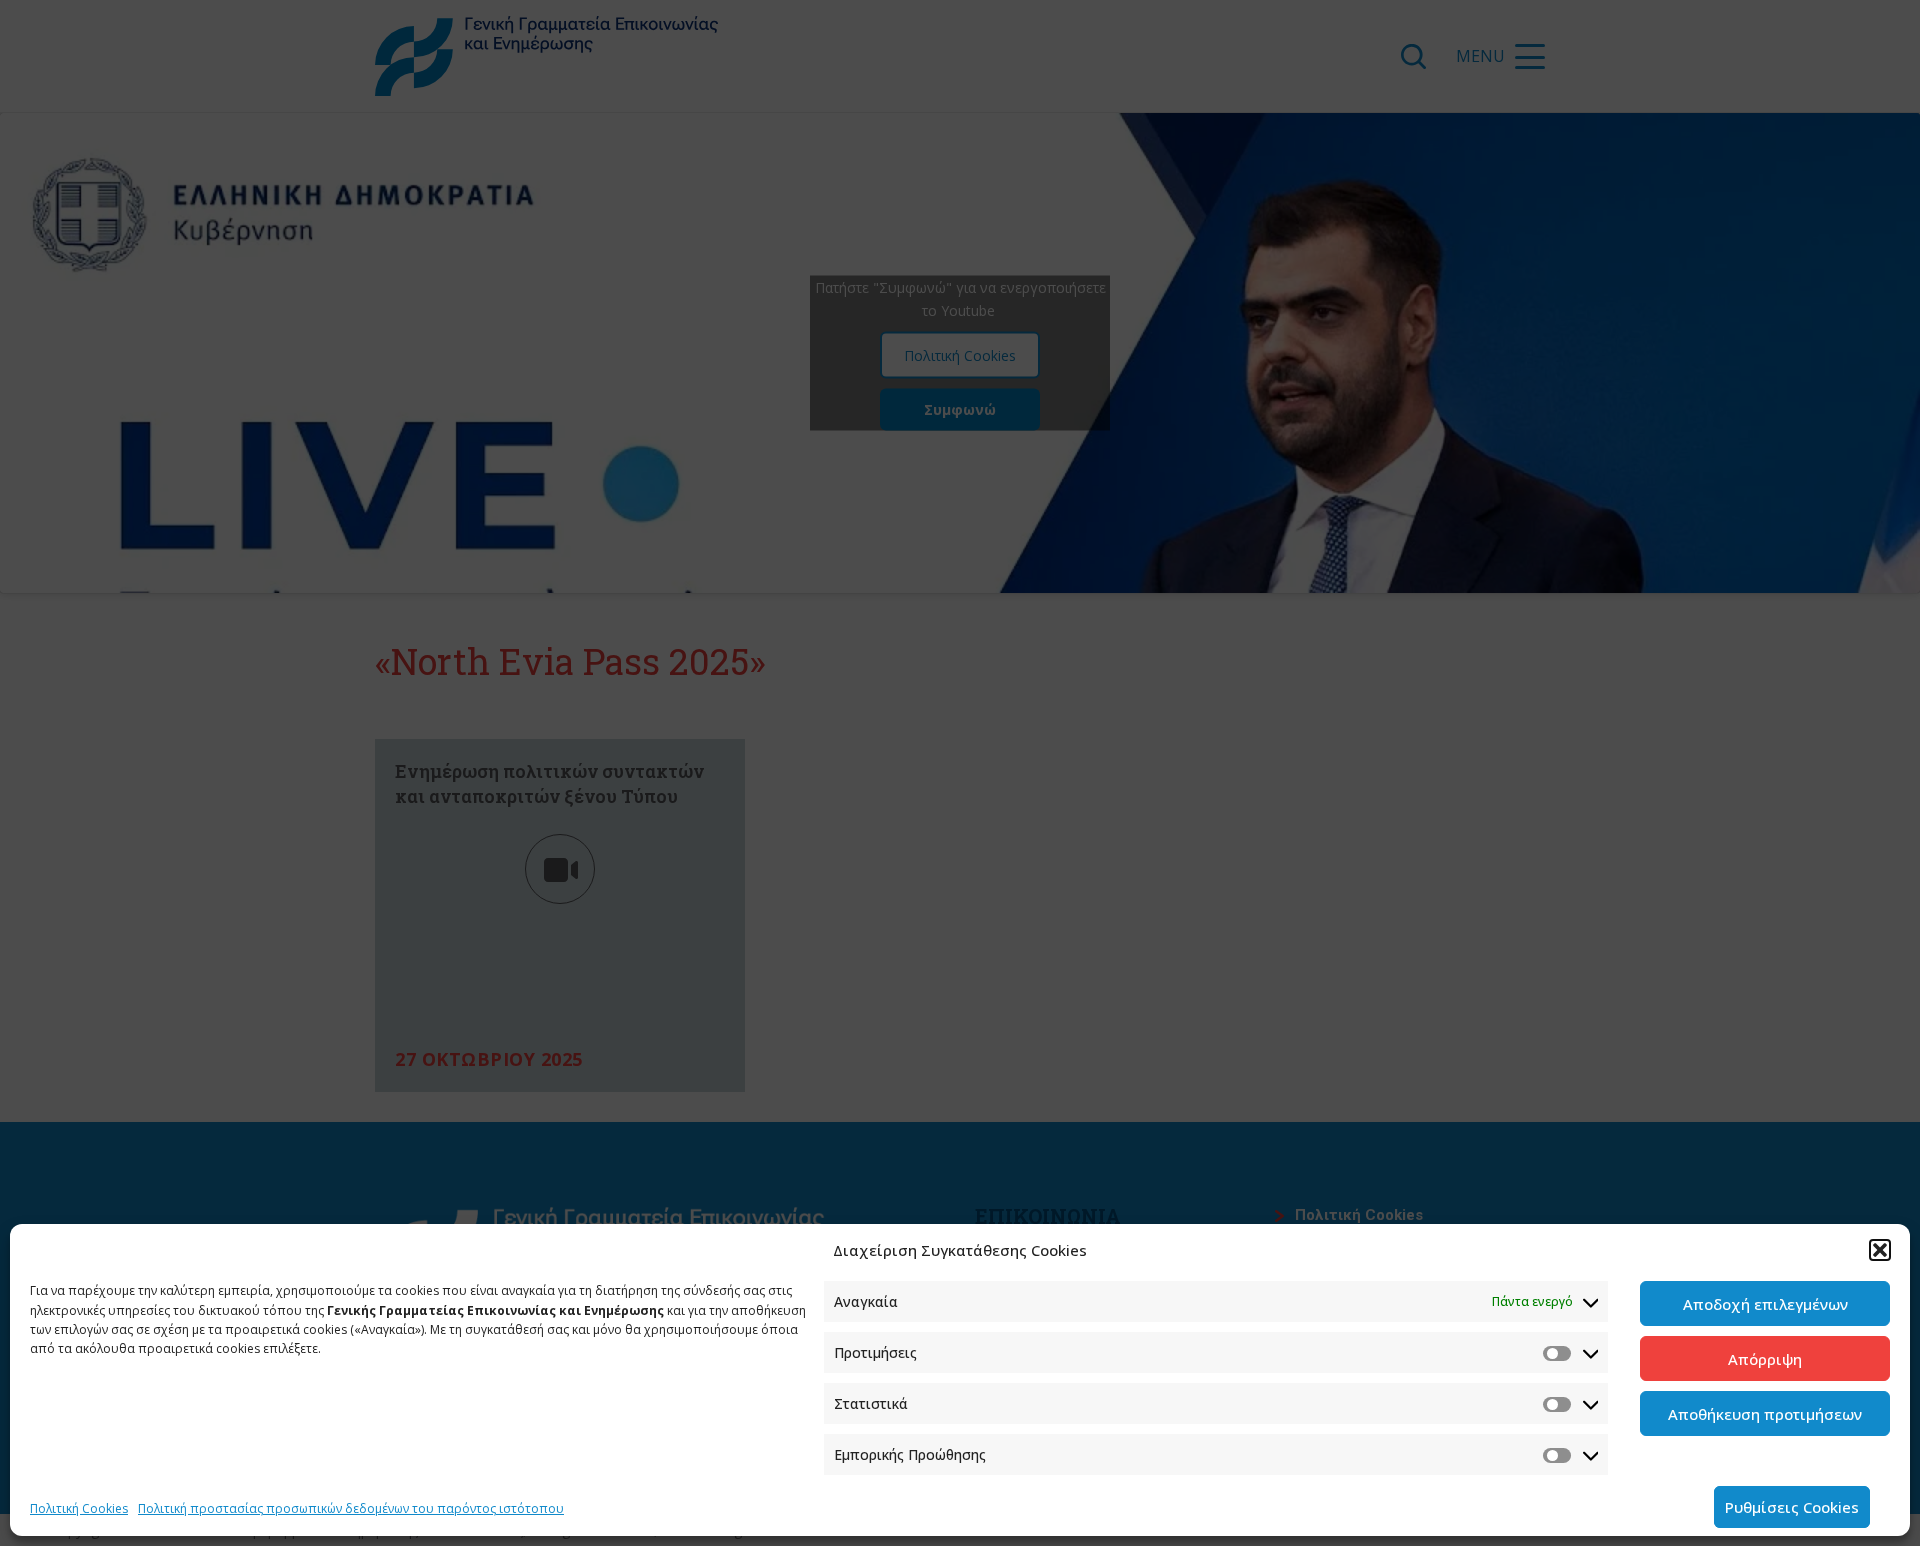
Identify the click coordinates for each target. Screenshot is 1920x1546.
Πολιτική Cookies (79, 1508)
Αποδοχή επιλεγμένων (1765, 1304)
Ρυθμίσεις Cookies (1792, 1507)
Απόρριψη (1765, 1359)
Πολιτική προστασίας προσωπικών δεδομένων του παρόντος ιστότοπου (351, 1508)
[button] (1880, 1250)
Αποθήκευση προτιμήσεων (1765, 1414)
